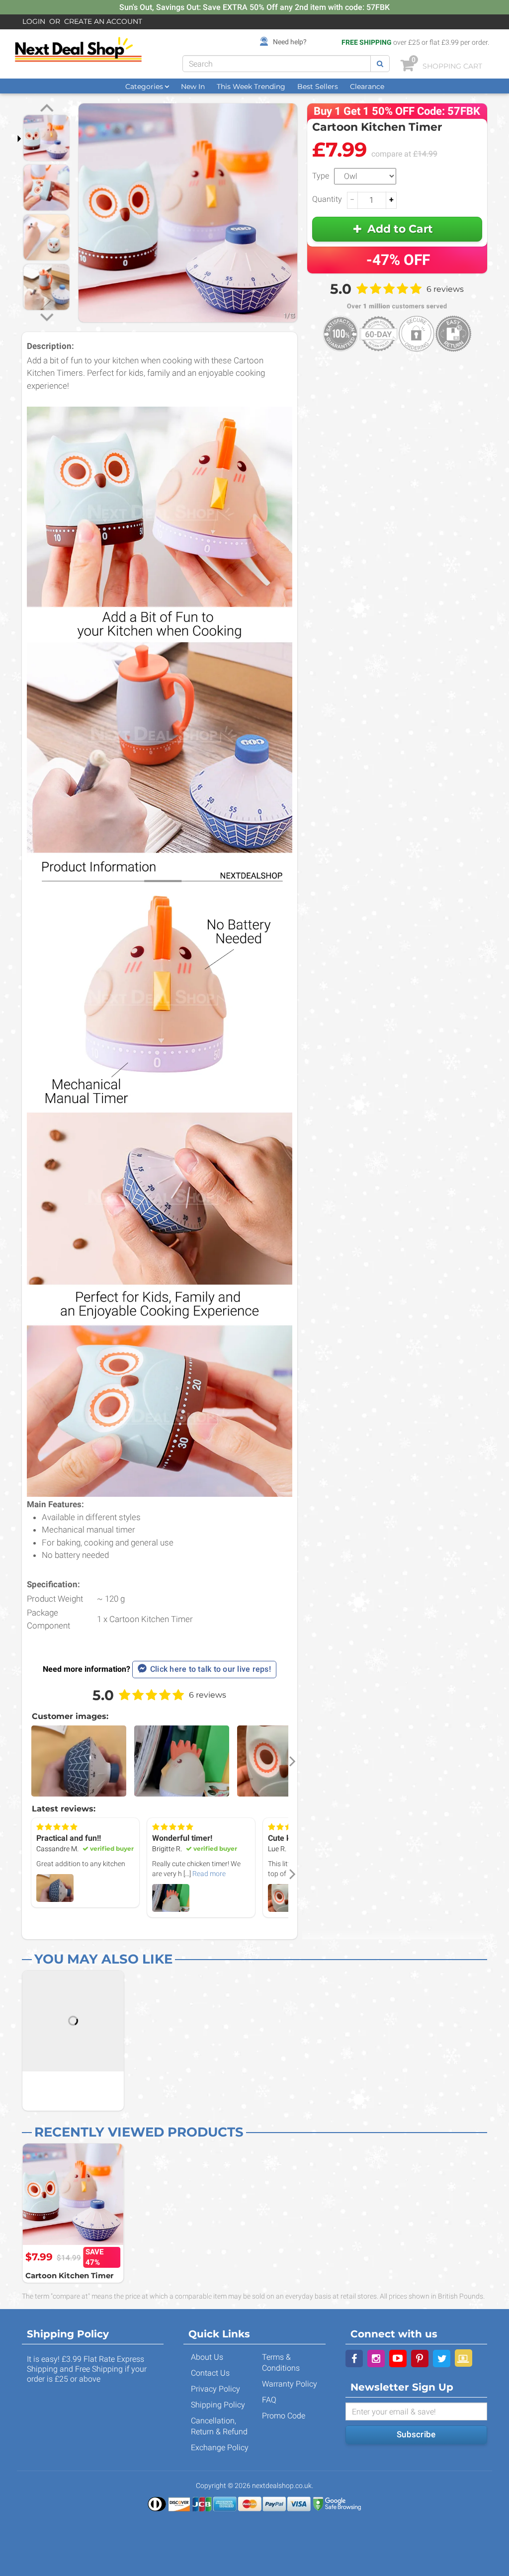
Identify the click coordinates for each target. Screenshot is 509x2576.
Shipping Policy (218, 2405)
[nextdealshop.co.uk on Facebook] (354, 2359)
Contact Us (210, 2373)
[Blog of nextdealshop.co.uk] (464, 2358)
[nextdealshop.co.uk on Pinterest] (420, 2359)
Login (34, 21)
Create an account (103, 21)
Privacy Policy (215, 2389)
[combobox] (277, 64)
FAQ (269, 2400)
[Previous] (47, 109)
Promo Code (284, 2416)
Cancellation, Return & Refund (219, 2426)
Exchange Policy (220, 2447)
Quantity (327, 199)
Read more (209, 1874)
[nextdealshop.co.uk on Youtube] (398, 2359)
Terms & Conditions (281, 2362)
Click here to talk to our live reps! (211, 1669)
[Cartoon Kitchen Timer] (73, 2194)
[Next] (47, 316)
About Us (207, 2357)
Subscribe (416, 2434)
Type (321, 176)
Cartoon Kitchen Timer (69, 2275)
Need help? (290, 42)
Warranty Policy (290, 2384)
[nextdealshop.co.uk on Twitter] (442, 2359)
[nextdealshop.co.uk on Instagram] (376, 2359)
